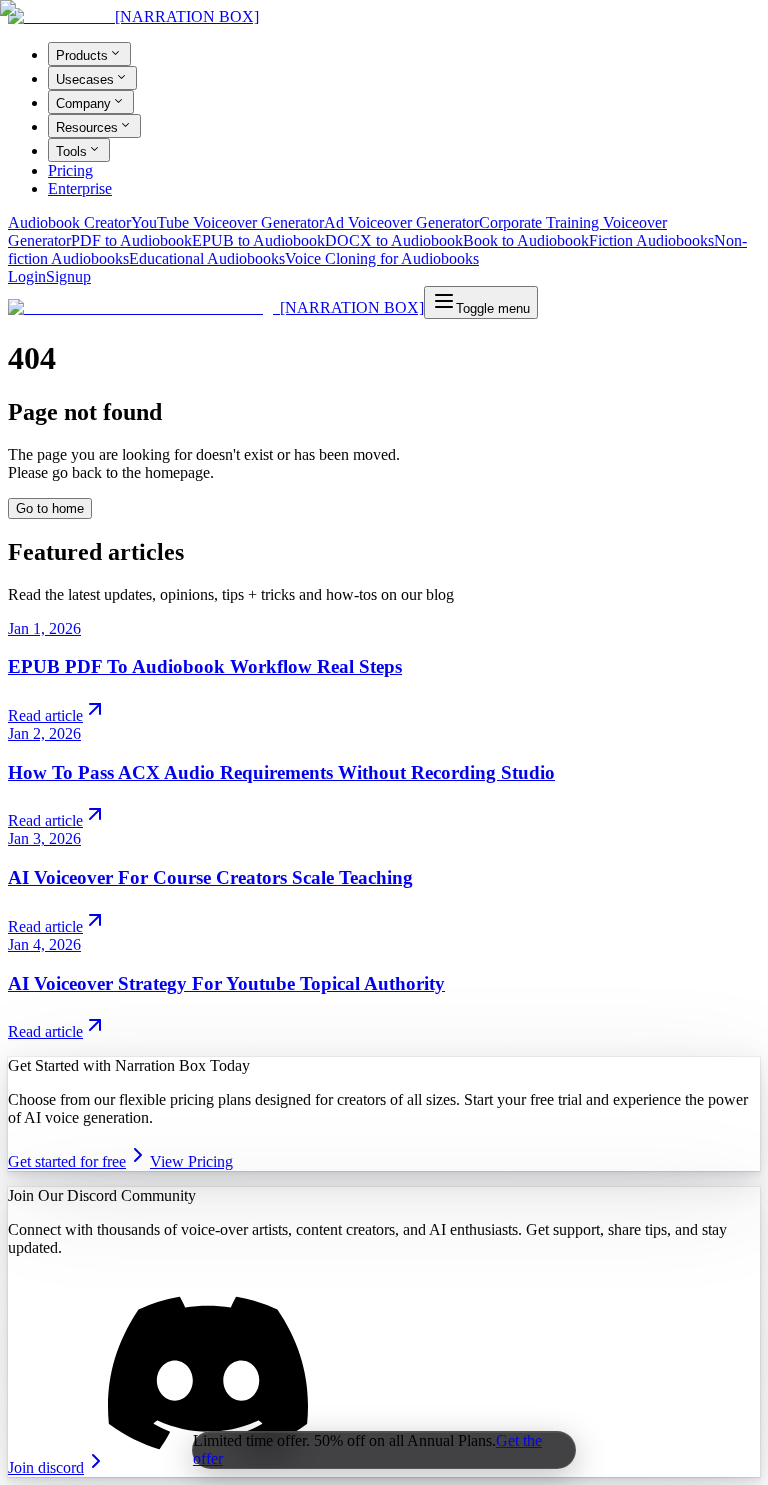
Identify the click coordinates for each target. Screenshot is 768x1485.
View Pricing (191, 1161)
